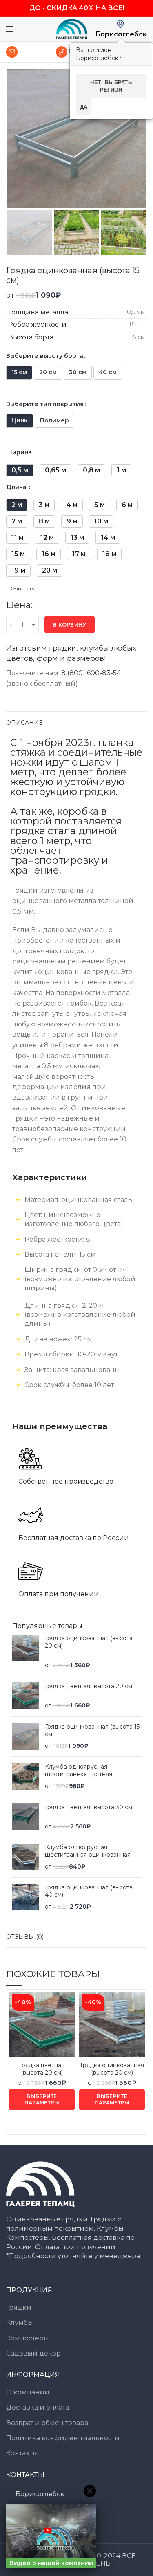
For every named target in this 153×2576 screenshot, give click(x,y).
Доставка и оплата (38, 2407)
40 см (108, 372)
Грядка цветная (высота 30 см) (89, 1807)
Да (84, 107)
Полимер (54, 420)
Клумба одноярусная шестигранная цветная (79, 1770)
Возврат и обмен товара (47, 2423)
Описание (24, 723)
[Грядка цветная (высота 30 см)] (25, 1817)
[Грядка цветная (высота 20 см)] (25, 1696)
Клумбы (20, 2323)
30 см (78, 372)
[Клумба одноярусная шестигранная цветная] (25, 1777)
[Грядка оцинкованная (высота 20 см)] (25, 1652)
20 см (48, 372)
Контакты (22, 2453)
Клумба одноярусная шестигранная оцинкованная (88, 1851)
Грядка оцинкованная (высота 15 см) (92, 1730)
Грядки (19, 2308)
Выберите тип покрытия (45, 404)
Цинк (20, 420)
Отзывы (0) (25, 1937)
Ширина (20, 452)
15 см (19, 372)
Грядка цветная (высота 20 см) (89, 1686)
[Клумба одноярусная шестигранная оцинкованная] (25, 1857)
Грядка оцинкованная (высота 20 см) (89, 1642)
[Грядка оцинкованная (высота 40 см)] (25, 1897)
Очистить (22, 588)
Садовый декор (33, 2353)
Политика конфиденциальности (63, 2438)
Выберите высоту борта (45, 356)
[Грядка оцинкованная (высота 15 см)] (25, 1737)
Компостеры (28, 2338)
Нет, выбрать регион (111, 86)
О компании (28, 2392)
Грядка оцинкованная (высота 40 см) (89, 1891)
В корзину (70, 624)
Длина (17, 487)
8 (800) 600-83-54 (91, 673)
